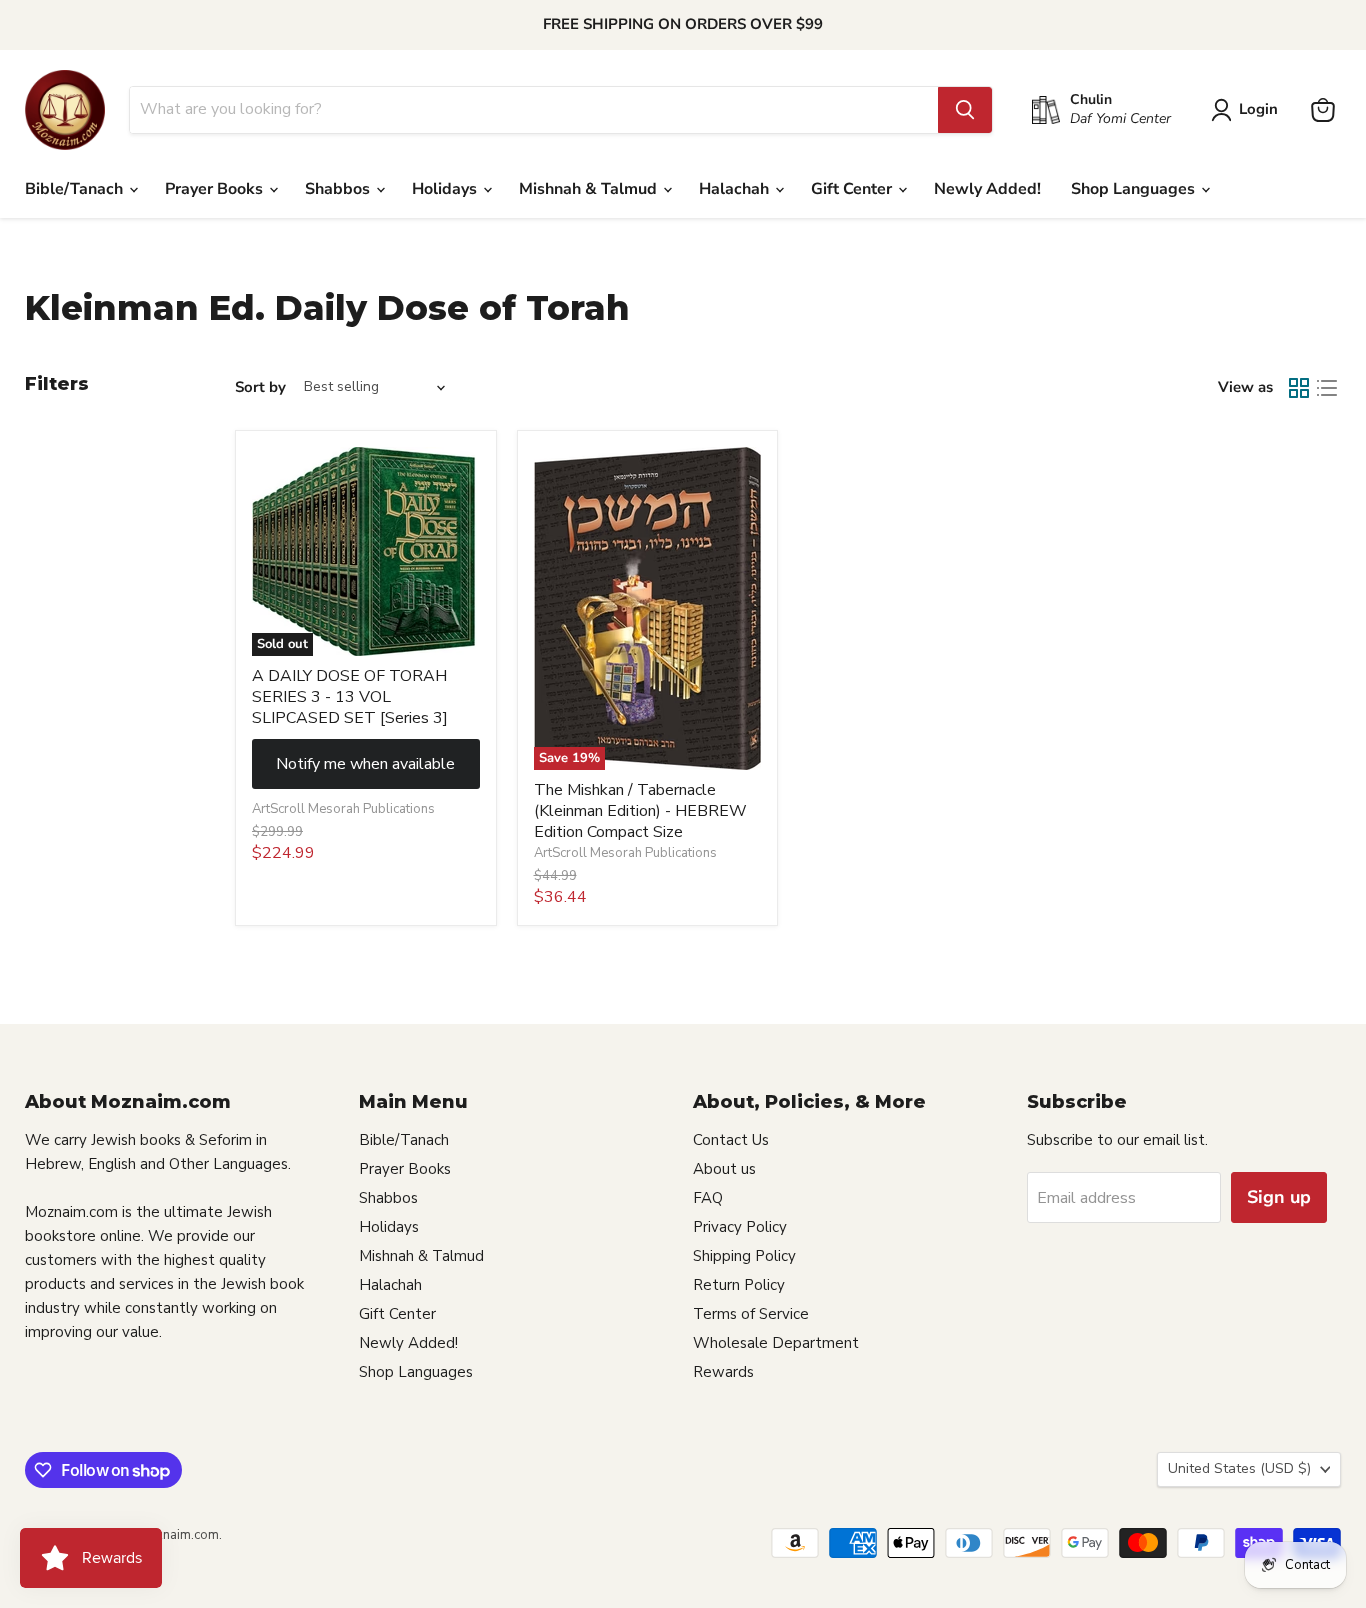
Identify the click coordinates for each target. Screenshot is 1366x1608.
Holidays (446, 189)
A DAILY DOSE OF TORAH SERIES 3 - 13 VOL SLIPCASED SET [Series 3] (350, 697)
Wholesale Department (776, 1343)
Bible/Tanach (76, 189)
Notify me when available (365, 764)
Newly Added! (987, 189)
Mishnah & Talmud (590, 189)
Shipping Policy (744, 1256)
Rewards (723, 1372)
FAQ (708, 1198)
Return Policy (739, 1285)
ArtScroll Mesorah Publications (343, 809)
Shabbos (339, 189)
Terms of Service (751, 1314)
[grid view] (1299, 388)
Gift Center (853, 189)
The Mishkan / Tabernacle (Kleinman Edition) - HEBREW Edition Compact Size (640, 811)
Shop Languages (1135, 189)
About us (724, 1169)
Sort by (260, 387)
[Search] (965, 110)
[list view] (1327, 388)
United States (1239, 1468)
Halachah (736, 189)
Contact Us (731, 1140)
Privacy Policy (740, 1227)
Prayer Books (216, 189)
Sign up (1279, 1197)
